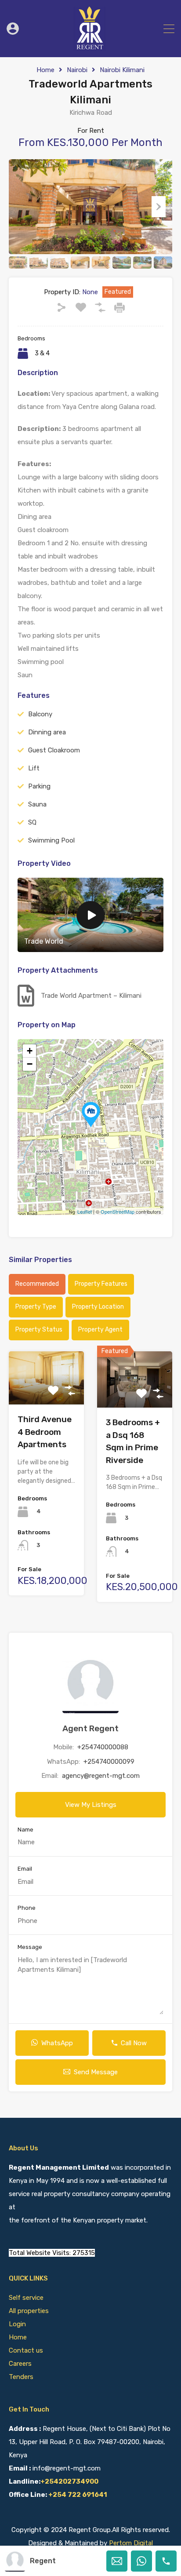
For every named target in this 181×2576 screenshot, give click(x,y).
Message (30, 1947)
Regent (43, 2561)
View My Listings (91, 1805)
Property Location (98, 1307)
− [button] (30, 1064)
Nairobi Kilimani (122, 70)
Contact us (26, 2350)
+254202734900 (69, 2481)
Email (25, 1869)
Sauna (37, 804)
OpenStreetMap (118, 1211)
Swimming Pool (51, 840)
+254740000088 (103, 1747)
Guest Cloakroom (54, 750)
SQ (32, 822)
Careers (20, 2364)
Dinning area (47, 732)
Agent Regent (90, 1728)
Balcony (40, 714)
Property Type (36, 1307)
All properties (29, 2311)
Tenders (21, 2377)
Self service (27, 2298)
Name (25, 1830)
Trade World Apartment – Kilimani (91, 996)
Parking (39, 786)
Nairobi (77, 70)
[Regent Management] (90, 47)
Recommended (37, 1284)
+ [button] (30, 1051)
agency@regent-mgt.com (101, 1776)
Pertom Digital (131, 2543)
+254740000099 (109, 1762)
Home (45, 70)
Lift (34, 768)
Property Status (39, 1330)
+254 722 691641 (78, 2495)
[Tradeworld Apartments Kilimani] (91, 1115)
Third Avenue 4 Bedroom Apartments (45, 1432)
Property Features (101, 1284)
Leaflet (85, 1211)
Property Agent (100, 1330)
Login (17, 2324)
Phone (27, 1908)
